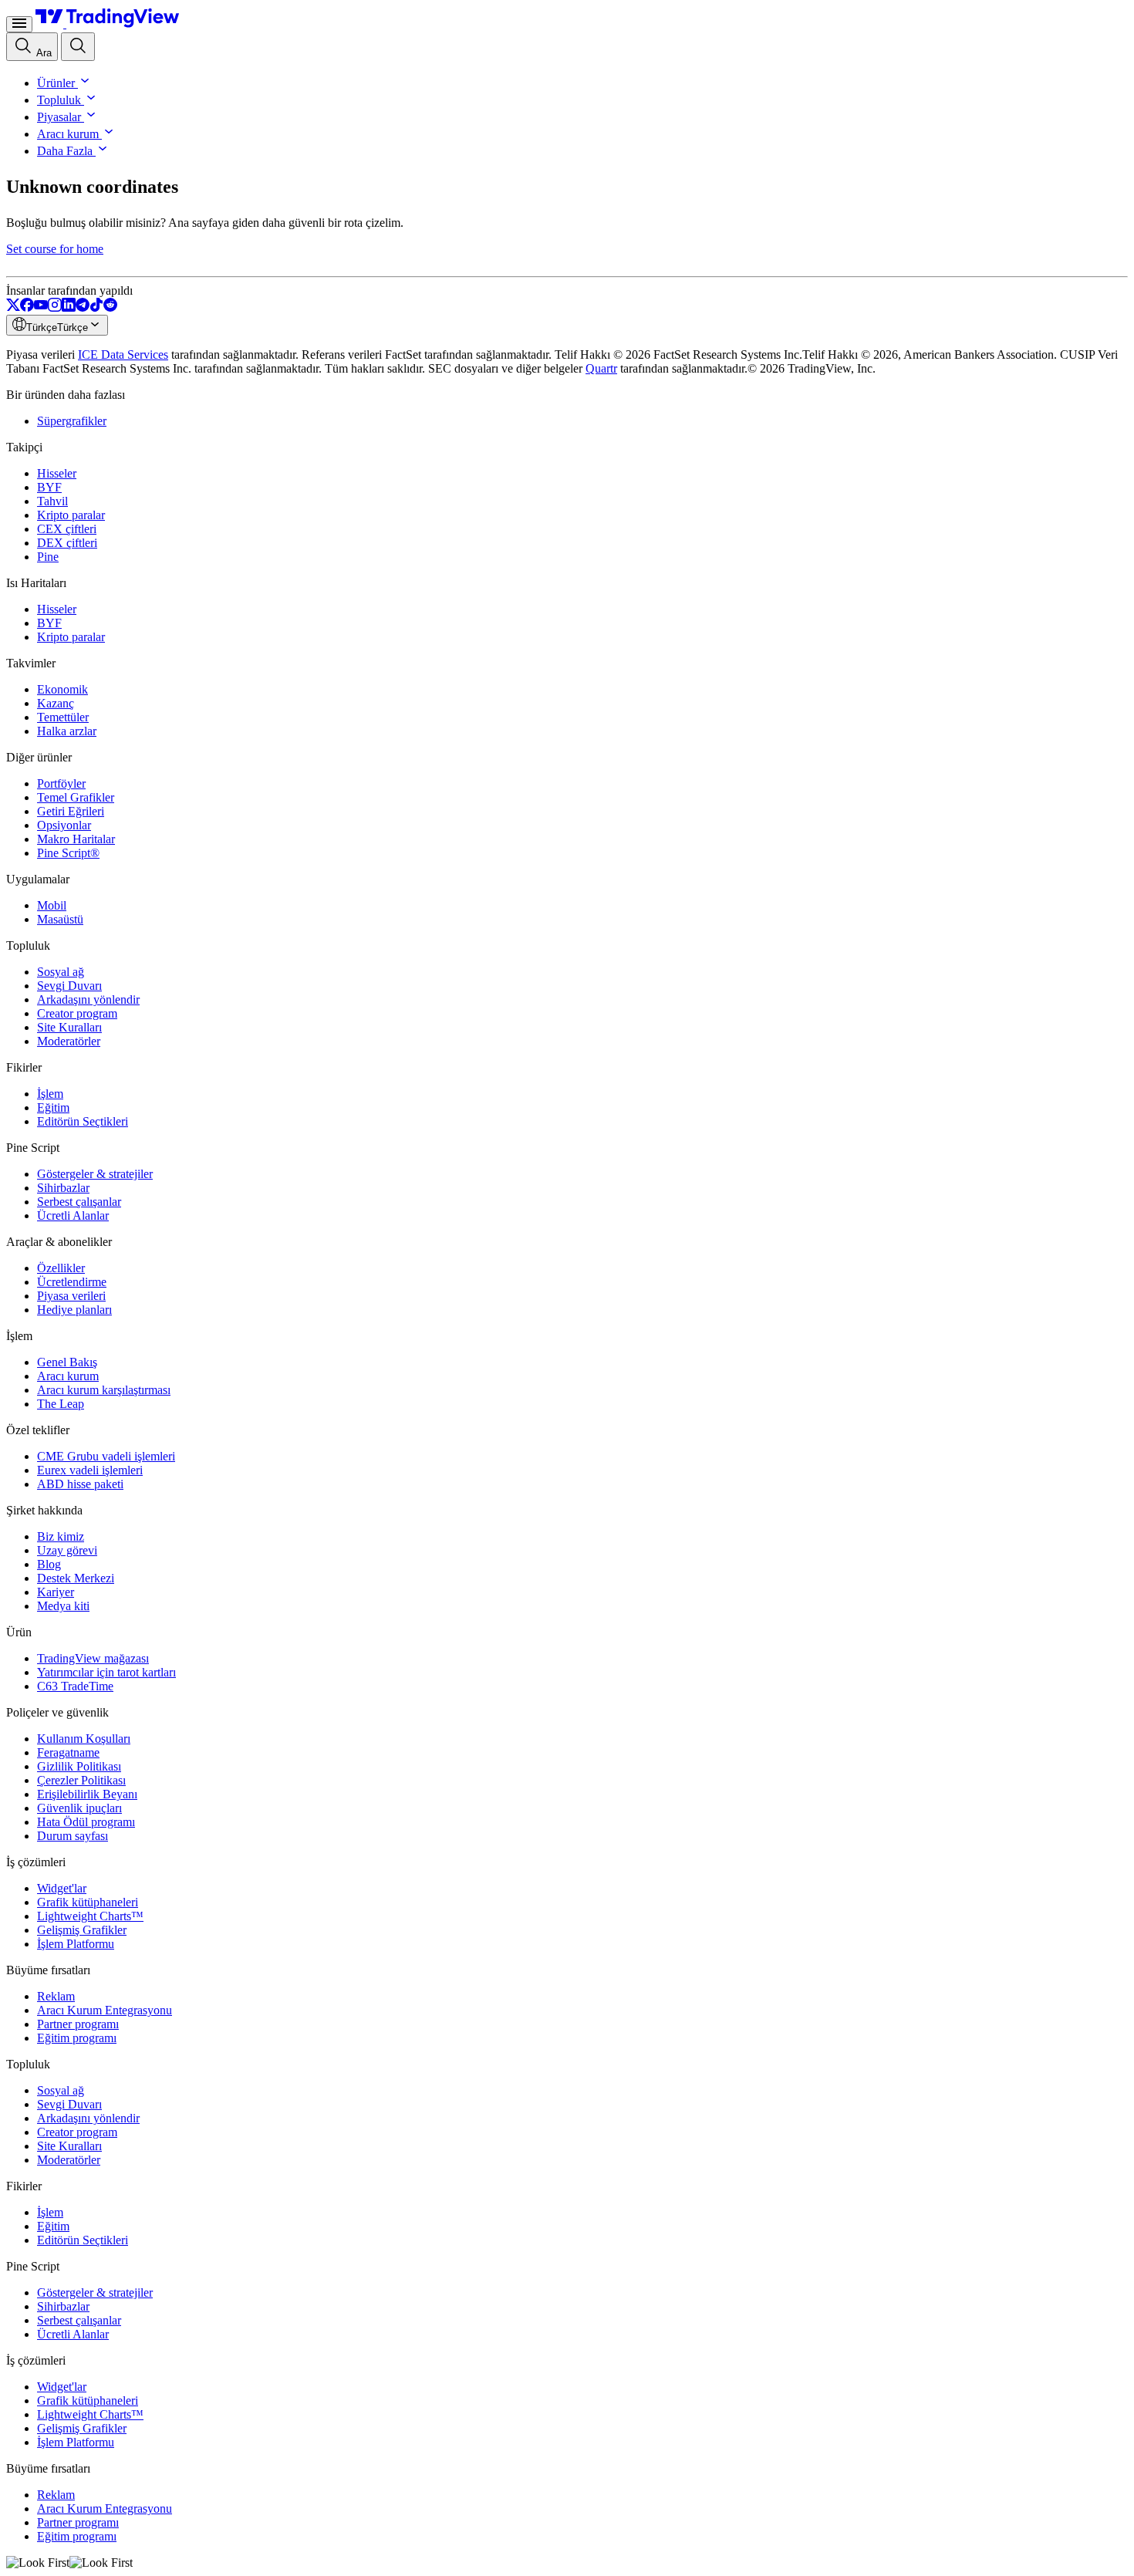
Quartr (601, 368)
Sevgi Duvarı (69, 986)
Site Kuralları (69, 1027)
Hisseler (57, 473)
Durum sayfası (73, 1836)
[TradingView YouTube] (41, 307)
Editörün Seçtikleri (83, 1121)
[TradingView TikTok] (96, 307)
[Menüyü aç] (19, 24)
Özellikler (61, 1268)
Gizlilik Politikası (79, 1766)
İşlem (50, 1094)
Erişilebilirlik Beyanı (87, 1794)
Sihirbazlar (63, 1188)
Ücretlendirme (72, 1282)
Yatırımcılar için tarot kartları (106, 1672)
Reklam (56, 1996)
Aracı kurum (68, 134)
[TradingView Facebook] (27, 307)
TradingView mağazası (93, 1658)
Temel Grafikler (76, 797)
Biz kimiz (61, 1536)
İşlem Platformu (76, 1944)
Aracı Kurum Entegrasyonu (105, 2010)
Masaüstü (60, 919)
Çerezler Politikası (81, 1780)
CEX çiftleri (67, 529)
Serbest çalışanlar (79, 1202)
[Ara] (78, 47)
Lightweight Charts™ (90, 1916)
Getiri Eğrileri (71, 811)
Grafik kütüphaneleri (88, 1902)
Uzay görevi (67, 1550)
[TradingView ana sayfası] (108, 24)
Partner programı (78, 2024)
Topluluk (59, 100)
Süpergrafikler (72, 421)
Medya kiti (63, 1606)
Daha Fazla (65, 151)
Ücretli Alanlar (73, 1215)
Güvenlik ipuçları (79, 1808)
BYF (49, 487)
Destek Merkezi (76, 1578)
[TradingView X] (13, 307)
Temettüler (63, 717)
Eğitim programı (77, 2038)
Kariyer (56, 1592)
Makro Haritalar (76, 839)
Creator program (77, 1013)
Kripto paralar (71, 515)
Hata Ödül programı (86, 1822)
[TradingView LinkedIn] (69, 307)
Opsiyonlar (64, 825)
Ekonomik (62, 689)
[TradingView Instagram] (55, 307)
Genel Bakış (67, 1362)
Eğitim (53, 1107)
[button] (83, 83)
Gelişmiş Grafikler (82, 1930)
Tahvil (52, 501)
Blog (49, 1564)
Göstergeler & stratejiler (95, 1174)
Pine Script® (68, 853)
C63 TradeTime (75, 1686)
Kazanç (56, 703)
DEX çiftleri (67, 543)
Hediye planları (74, 1310)
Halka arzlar (67, 731)
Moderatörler (69, 1041)
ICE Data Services (123, 354)
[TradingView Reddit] (110, 307)
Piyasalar (59, 117)
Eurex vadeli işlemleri (90, 1470)
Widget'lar (62, 1888)
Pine (48, 557)
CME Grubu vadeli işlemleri (106, 1456)
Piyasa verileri (71, 1296)
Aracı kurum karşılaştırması (104, 1390)
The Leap (61, 1404)
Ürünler (56, 83)
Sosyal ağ (61, 972)
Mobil (52, 905)
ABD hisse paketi (80, 1484)
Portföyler (61, 783)
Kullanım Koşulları (84, 1739)
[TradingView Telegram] (83, 307)
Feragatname (68, 1752)
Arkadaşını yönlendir (88, 999)
